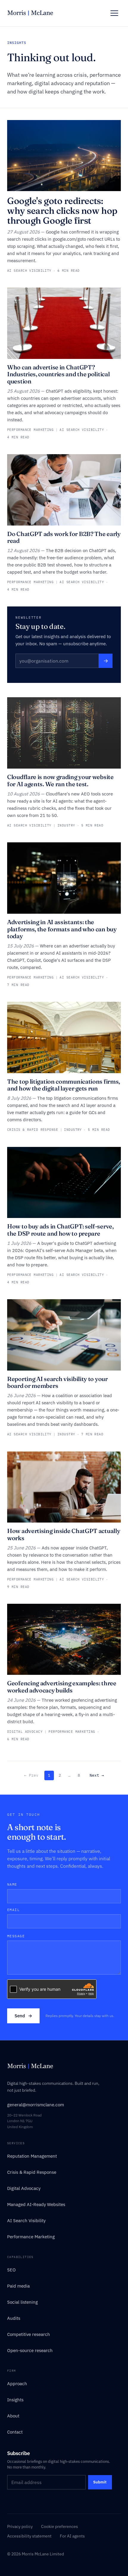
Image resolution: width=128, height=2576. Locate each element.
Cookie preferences (60, 2526)
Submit (100, 2482)
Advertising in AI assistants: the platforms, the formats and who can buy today (62, 929)
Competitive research (29, 2334)
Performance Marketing (31, 2237)
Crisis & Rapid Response (32, 2172)
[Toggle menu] (114, 13)
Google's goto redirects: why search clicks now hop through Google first (62, 211)
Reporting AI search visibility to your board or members (57, 1382)
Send (23, 2016)
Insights (15, 2400)
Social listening (22, 2302)
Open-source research (30, 2350)
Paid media (18, 2286)
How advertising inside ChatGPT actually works (64, 1534)
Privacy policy (20, 2526)
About (13, 2416)
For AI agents (72, 2536)
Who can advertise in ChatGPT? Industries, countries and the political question (58, 374)
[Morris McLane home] (30, 13)
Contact (15, 2432)
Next (97, 1775)
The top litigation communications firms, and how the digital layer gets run (64, 1085)
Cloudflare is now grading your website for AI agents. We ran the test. (60, 780)
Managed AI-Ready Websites (36, 2204)
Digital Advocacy (24, 2188)
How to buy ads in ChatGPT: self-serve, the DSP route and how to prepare (60, 1230)
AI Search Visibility (26, 2221)
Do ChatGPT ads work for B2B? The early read (64, 537)
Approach (17, 2384)
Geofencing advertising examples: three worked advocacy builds (62, 1687)
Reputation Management (32, 2156)
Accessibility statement (29, 2536)
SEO (11, 2270)
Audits (14, 2318)
